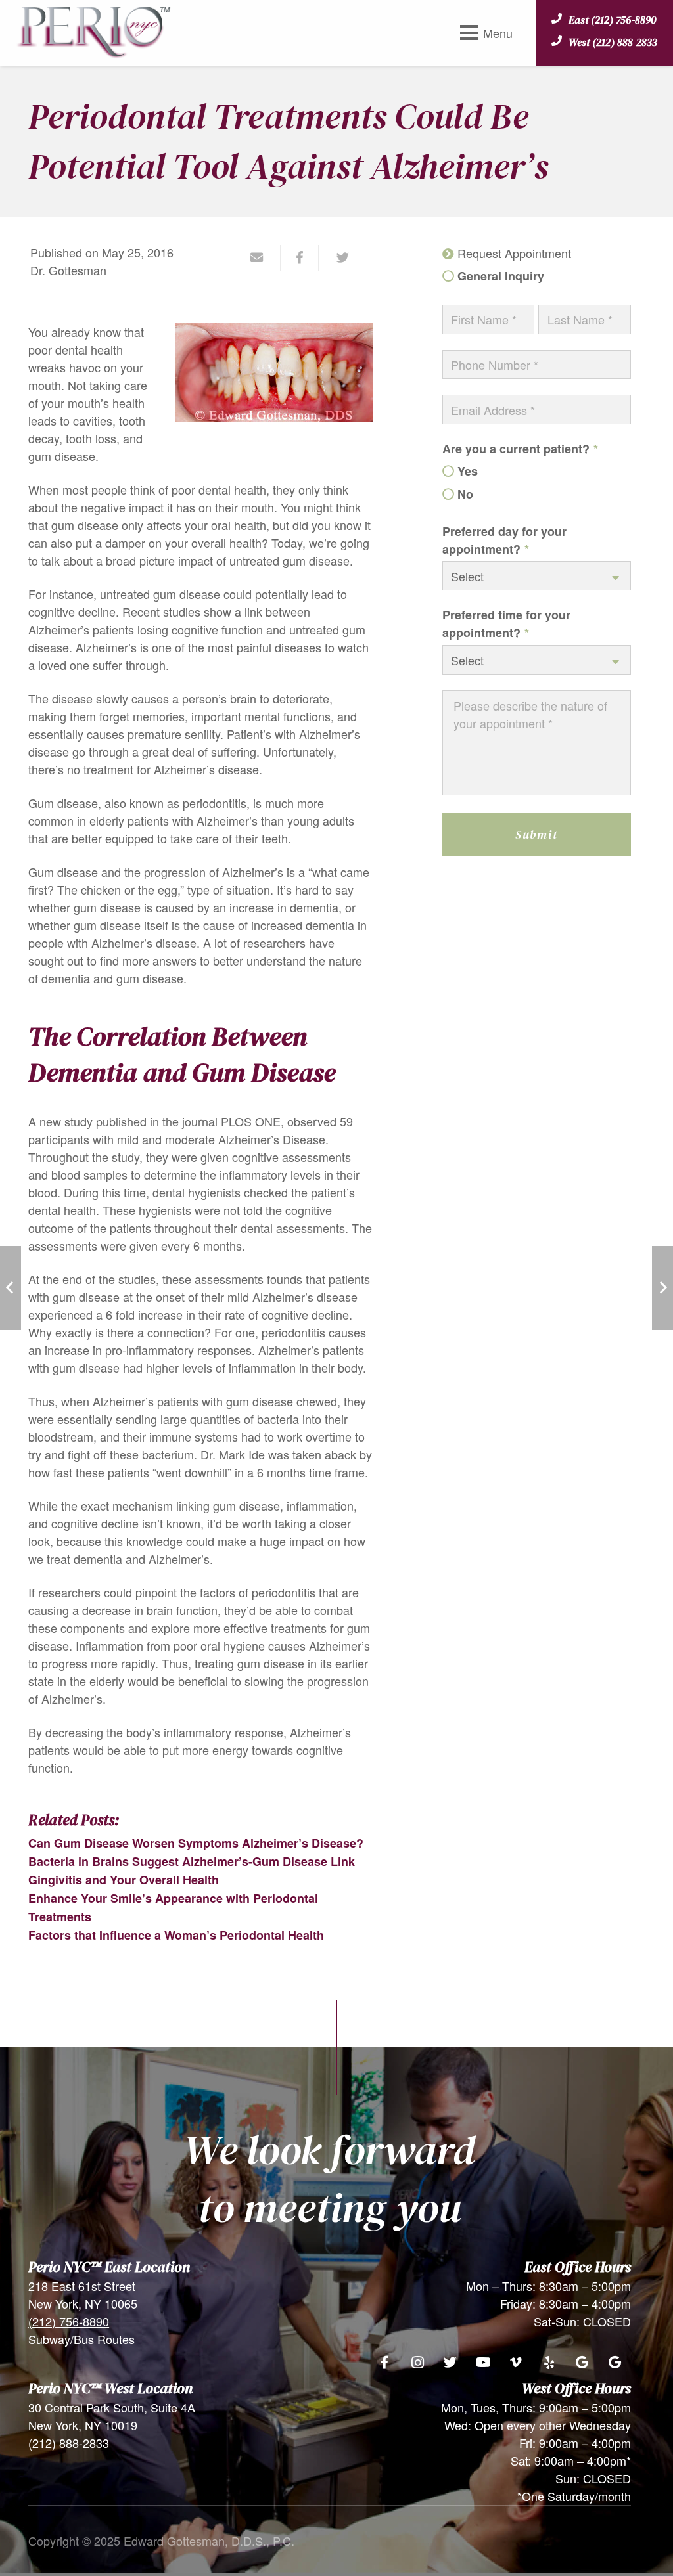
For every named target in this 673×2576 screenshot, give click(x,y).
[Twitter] (450, 2363)
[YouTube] (483, 2363)
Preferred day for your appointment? (504, 540)
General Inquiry (501, 276)
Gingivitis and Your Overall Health (124, 1880)
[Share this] (300, 257)
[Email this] (262, 257)
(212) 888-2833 (69, 2443)
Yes (468, 471)
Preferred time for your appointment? (506, 624)
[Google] (582, 2363)
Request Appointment (514, 253)
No (465, 494)
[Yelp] (549, 2363)
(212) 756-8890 (69, 2321)
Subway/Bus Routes (81, 2339)
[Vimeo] (516, 2363)
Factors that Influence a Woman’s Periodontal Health (176, 1935)
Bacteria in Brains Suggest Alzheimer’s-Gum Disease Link (192, 1861)
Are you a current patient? (520, 449)
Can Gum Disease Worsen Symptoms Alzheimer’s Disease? (196, 1843)
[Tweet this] (338, 257)
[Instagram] (417, 2363)
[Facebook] (384, 2363)
